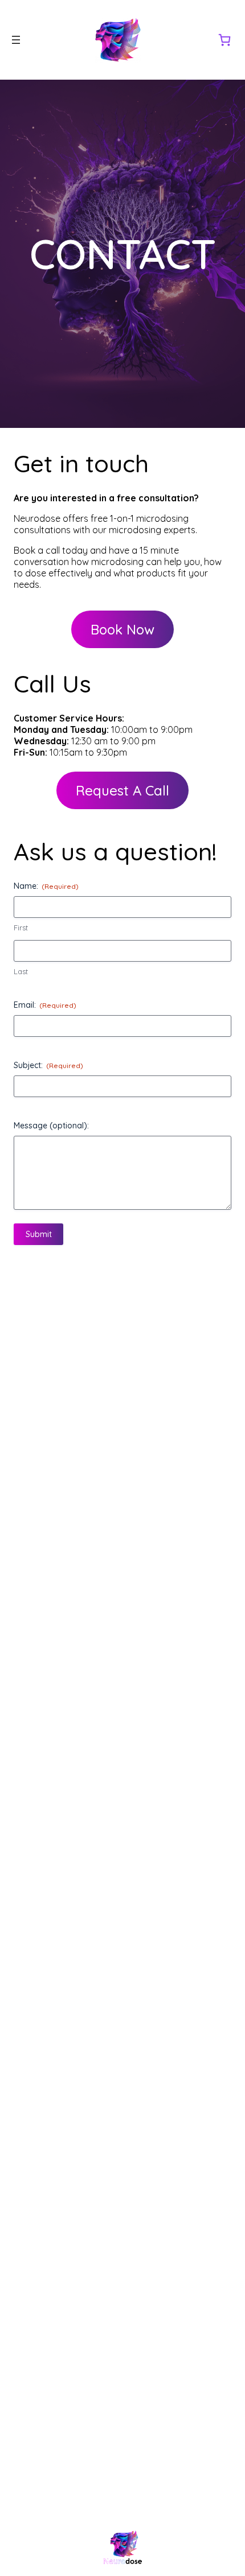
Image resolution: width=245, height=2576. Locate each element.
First (21, 928)
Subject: (48, 1065)
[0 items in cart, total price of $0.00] (224, 40)
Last (21, 971)
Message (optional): (51, 1126)
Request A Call (122, 790)
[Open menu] (16, 40)
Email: (45, 1005)
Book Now (122, 629)
